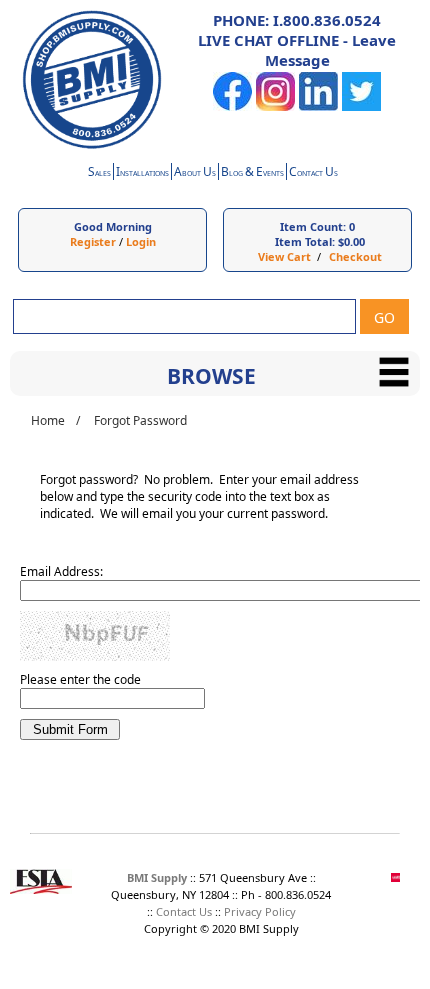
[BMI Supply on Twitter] (361, 106)
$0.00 (351, 241)
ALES (99, 173)
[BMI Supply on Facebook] (232, 106)
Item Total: (305, 241)
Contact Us (184, 911)
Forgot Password (140, 420)
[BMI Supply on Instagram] (275, 106)
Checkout (355, 256)
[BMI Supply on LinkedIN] (318, 106)
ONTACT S (313, 173)
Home (48, 420)
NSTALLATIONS (142, 173)
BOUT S (195, 173)
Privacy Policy (260, 911)
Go (384, 317)
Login (141, 241)
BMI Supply (157, 877)
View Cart (284, 256)
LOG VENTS (252, 173)
